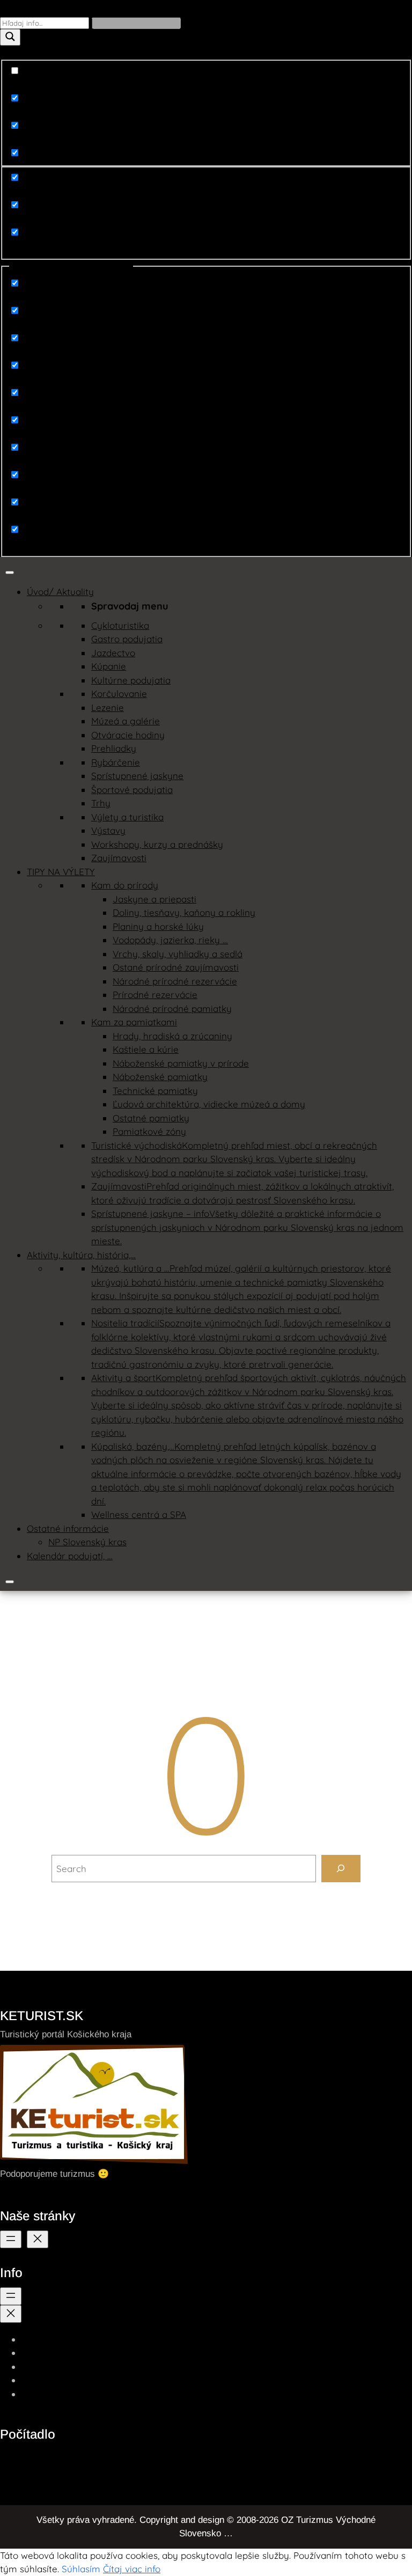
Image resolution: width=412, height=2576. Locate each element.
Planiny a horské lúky (158, 926)
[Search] (341, 1869)
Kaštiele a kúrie (146, 1049)
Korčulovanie (119, 693)
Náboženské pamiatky (160, 1077)
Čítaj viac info (132, 2569)
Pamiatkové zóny (149, 1131)
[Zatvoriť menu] (38, 2239)
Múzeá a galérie (126, 721)
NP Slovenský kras (87, 1542)
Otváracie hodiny (128, 735)
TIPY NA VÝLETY (61, 872)
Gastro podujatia (127, 639)
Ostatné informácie (68, 1528)
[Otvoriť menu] (11, 2239)
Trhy (101, 803)
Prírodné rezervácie (155, 995)
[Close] (10, 1582)
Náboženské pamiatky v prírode (181, 1063)
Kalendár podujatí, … (70, 1556)
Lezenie (108, 707)
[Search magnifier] (10, 37)
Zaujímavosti (119, 858)
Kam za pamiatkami (134, 1022)
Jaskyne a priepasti (154, 899)
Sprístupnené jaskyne (137, 776)
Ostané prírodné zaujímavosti (176, 967)
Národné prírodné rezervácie (175, 981)
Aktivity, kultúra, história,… (81, 1255)
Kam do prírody (125, 885)
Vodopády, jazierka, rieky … (170, 940)
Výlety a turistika (127, 817)
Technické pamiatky (155, 1091)
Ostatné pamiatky (151, 1118)
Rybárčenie (116, 762)
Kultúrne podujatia (131, 680)
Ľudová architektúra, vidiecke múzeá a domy (209, 1104)
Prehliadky (114, 748)
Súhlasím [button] (81, 2569)
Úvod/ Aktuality (60, 592)
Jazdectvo (113, 653)
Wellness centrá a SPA (139, 1514)
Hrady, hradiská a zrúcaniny (172, 1036)
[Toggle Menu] (10, 573)
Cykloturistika (120, 625)
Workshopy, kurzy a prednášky (157, 844)
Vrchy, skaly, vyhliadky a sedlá (178, 954)
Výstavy (108, 830)
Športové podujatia (132, 790)
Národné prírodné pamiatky (172, 1008)
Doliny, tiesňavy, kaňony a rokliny (184, 912)
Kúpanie (109, 666)
